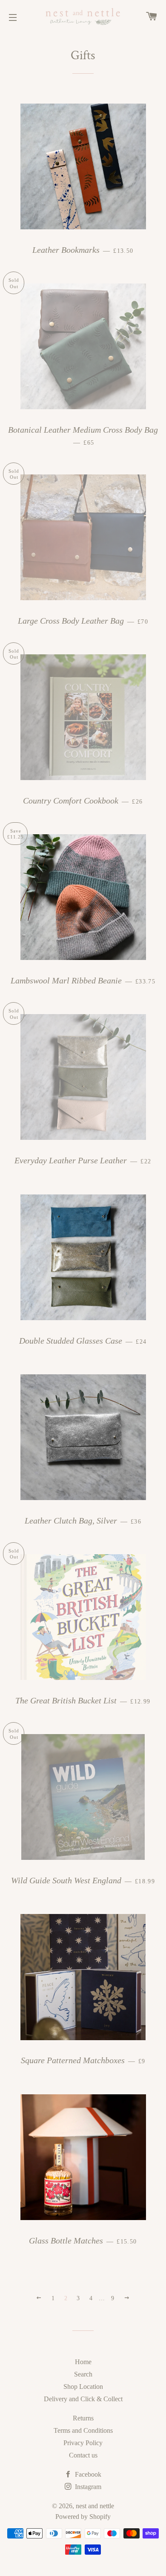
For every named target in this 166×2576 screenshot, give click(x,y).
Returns (83, 2418)
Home (83, 2362)
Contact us (83, 2455)
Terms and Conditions (83, 2430)
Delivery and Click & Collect (83, 2399)
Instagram (87, 2487)
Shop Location (83, 2387)
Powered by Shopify (83, 2517)
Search (83, 2374)
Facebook (87, 2474)
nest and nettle (95, 2506)
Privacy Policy (83, 2443)
